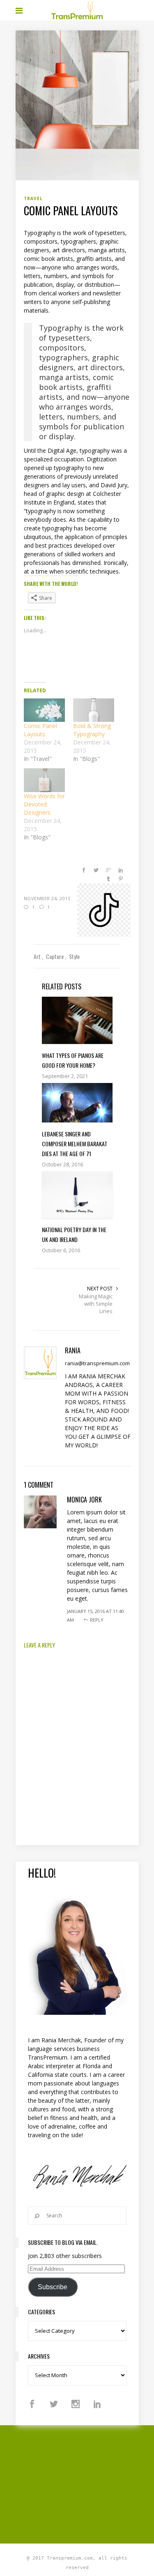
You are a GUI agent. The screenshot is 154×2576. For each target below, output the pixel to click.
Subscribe (53, 2287)
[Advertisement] (85, 2483)
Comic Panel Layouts (40, 730)
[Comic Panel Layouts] (44, 710)
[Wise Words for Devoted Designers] (44, 780)
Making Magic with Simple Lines (96, 1304)
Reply (97, 1620)
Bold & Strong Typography (92, 730)
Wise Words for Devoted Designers (44, 804)
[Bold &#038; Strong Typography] (94, 710)
